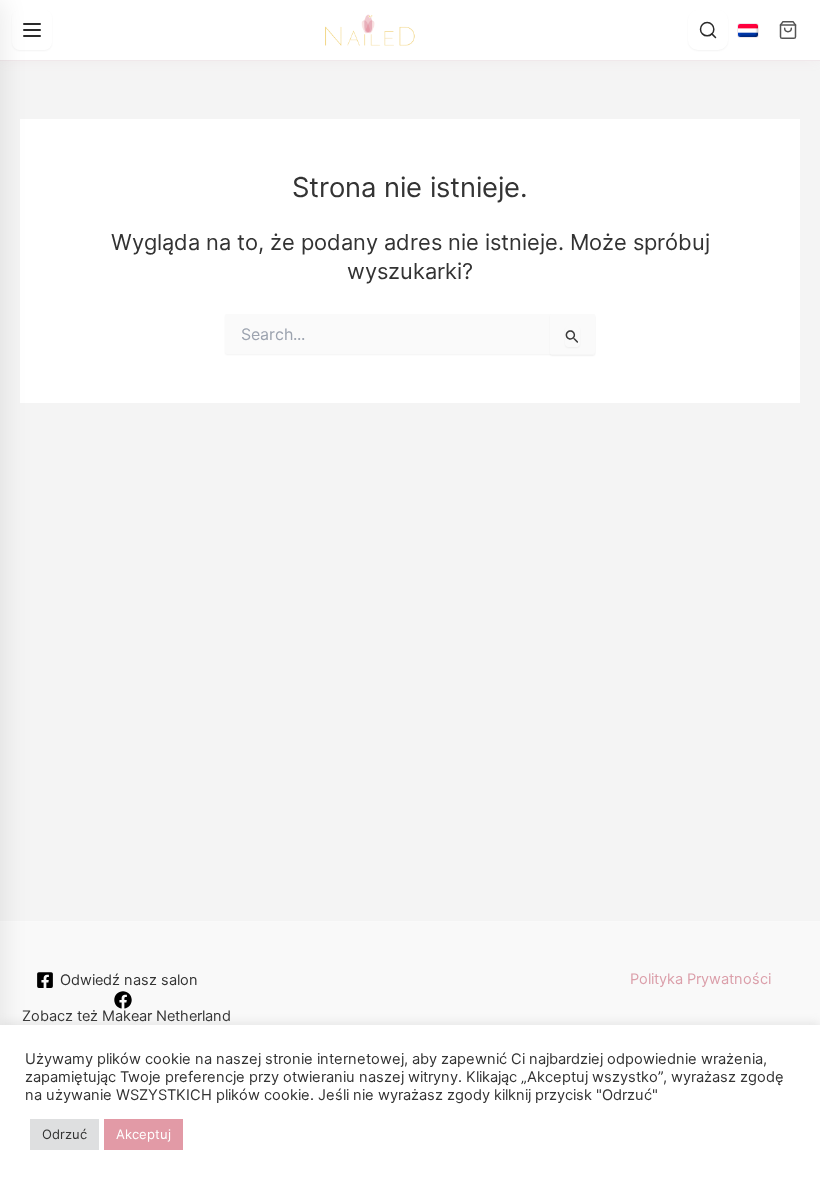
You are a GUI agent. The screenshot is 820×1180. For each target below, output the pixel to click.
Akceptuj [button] (143, 1134)
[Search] (708, 30)
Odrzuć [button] (64, 1134)
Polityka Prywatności (700, 979)
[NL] (748, 30)
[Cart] (788, 30)
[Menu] (32, 30)
